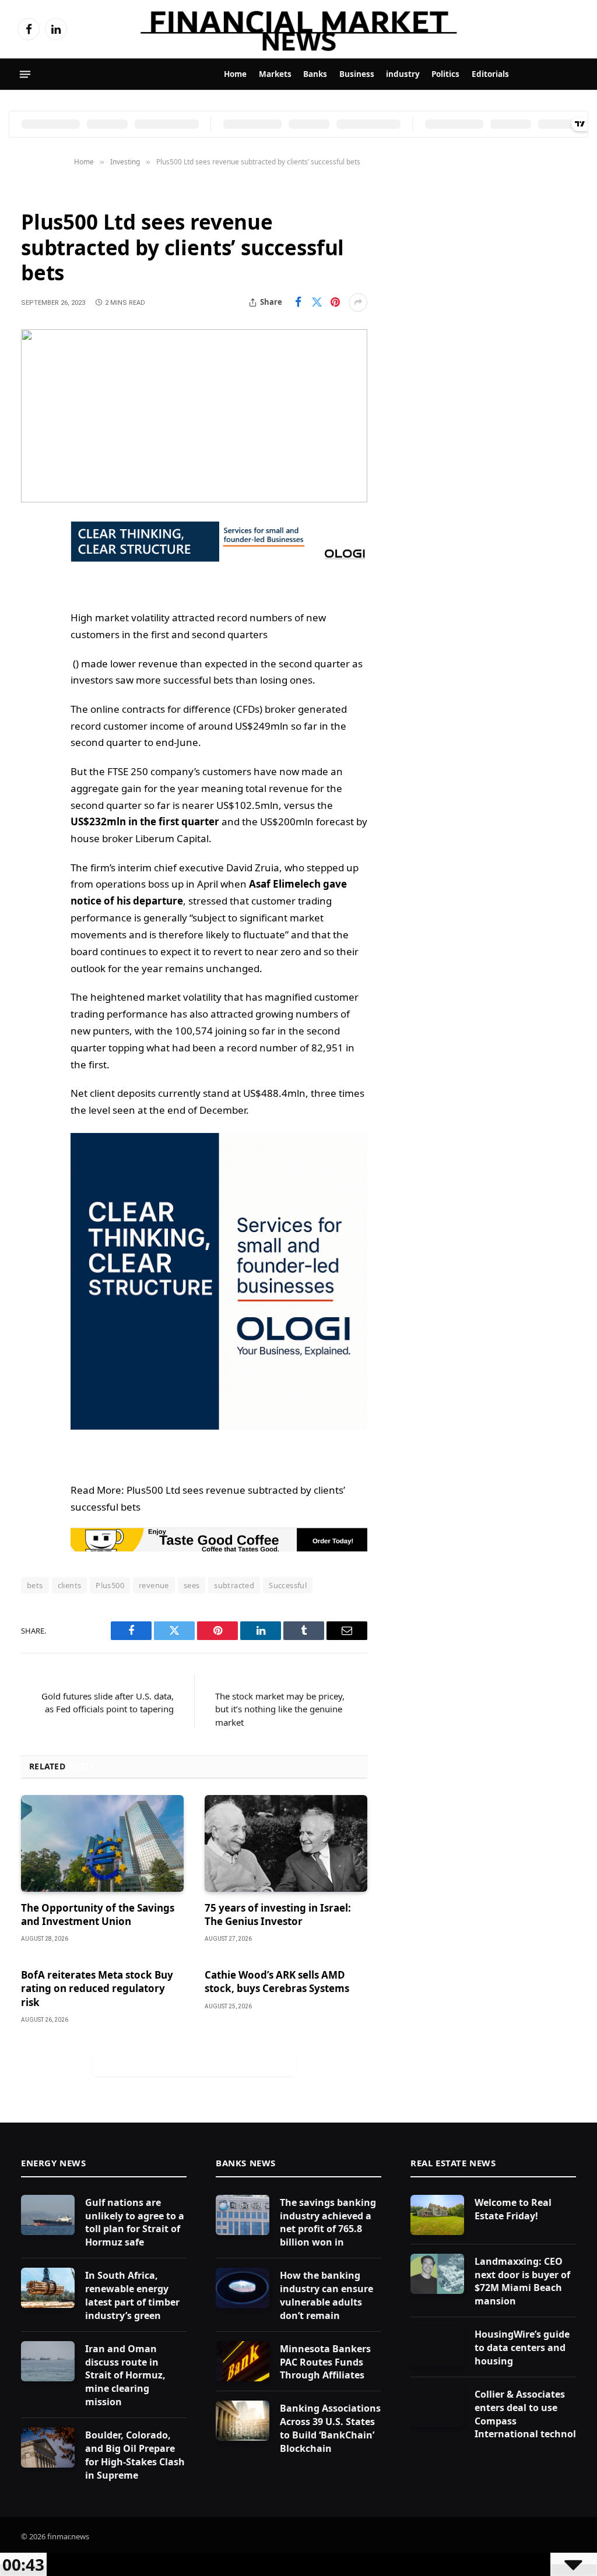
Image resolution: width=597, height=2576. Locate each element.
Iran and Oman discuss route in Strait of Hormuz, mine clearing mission (125, 2376)
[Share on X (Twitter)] (317, 302)
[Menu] (25, 75)
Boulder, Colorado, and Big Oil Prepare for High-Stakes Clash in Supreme (135, 2455)
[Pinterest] (33, 649)
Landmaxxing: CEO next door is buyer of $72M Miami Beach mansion (522, 2281)
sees (192, 1585)
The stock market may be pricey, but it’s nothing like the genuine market (280, 1709)
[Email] (33, 678)
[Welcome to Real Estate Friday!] (437, 2215)
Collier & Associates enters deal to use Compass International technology (534, 2414)
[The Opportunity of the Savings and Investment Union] (102, 1843)
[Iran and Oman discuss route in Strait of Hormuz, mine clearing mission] (48, 2361)
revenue (154, 1585)
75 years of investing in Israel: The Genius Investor (278, 1915)
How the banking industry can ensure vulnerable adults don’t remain (326, 2295)
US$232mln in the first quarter (145, 821)
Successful (288, 1585)
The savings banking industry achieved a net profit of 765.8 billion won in (328, 2223)
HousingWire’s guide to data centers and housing (522, 2348)
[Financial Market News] (298, 29)
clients (70, 1585)
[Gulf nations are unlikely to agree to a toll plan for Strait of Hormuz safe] (48, 2215)
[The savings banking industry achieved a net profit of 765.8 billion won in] (243, 2215)
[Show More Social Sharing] (358, 302)
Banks (315, 74)
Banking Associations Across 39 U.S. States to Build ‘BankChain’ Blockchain (330, 2428)
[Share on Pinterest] (335, 302)
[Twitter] (33, 589)
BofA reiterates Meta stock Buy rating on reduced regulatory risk (97, 1988)
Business (357, 74)
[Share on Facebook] (298, 302)
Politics (445, 74)
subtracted (234, 1585)
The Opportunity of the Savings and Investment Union (98, 1915)
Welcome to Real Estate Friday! (513, 2209)
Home (235, 74)
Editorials (490, 74)
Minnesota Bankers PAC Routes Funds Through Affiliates (325, 2362)
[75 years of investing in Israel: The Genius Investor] (286, 1843)
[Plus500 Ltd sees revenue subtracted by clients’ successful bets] (194, 416)
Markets (275, 74)
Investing (43, 193)
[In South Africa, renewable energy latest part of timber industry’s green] (48, 2288)
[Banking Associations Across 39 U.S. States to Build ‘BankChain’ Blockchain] (243, 2421)
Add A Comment (194, 2064)
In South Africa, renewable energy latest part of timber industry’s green (132, 2295)
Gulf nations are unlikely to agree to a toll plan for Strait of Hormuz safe (135, 2223)
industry (403, 74)
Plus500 (110, 1585)
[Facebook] (33, 559)
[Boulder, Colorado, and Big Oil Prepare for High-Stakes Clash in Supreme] (48, 2447)
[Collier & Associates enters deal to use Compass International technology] (437, 2407)
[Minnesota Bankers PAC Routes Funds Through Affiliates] (243, 2361)
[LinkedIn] (33, 619)
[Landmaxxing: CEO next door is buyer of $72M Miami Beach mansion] (437, 2274)
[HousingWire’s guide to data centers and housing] (437, 2347)
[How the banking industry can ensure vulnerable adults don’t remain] (243, 2288)
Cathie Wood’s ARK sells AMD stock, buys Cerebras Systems (277, 1982)
